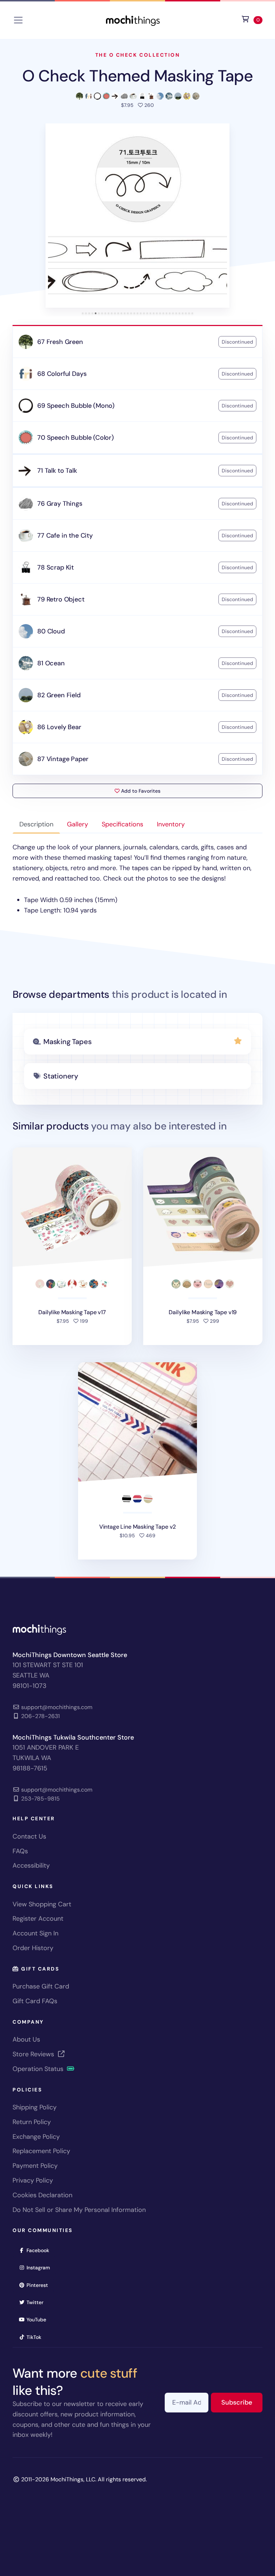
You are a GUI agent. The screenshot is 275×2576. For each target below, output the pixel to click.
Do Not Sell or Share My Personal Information (79, 2210)
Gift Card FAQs (35, 2001)
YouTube (39, 2319)
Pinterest (40, 2285)
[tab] (83, 313)
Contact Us (29, 1836)
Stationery (61, 1076)
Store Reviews (34, 2054)
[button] (137, 216)
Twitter (37, 2302)
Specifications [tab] (122, 824)
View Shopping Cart (42, 1904)
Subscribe (242, 2402)
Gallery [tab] (78, 824)
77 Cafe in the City (65, 536)
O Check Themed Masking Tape (138, 76)
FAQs (20, 1851)
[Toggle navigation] (18, 20)
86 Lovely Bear (59, 727)
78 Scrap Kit (56, 567)
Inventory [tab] (171, 824)
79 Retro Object (61, 599)
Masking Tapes (67, 1042)
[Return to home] (133, 20)
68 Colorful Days (62, 374)
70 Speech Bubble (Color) (76, 438)
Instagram (41, 2267)
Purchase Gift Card (41, 1986)
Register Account (38, 1919)
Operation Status (39, 2069)
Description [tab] (36, 824)
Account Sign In (35, 1933)
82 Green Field (59, 695)
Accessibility (31, 1865)
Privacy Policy (33, 2180)
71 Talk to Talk (57, 471)
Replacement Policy (41, 2151)
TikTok (36, 2337)
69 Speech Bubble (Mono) (76, 406)
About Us (26, 2039)
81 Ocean (51, 663)
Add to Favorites (140, 791)
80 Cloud (51, 631)
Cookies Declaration (42, 2195)
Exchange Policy (36, 2137)
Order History (33, 1948)
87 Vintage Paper (63, 759)
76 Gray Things (60, 504)
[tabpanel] (137, 879)
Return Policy (32, 2122)
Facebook (40, 2250)
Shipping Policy (35, 2107)
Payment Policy (35, 2166)
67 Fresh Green (60, 342)
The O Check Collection (137, 55)
